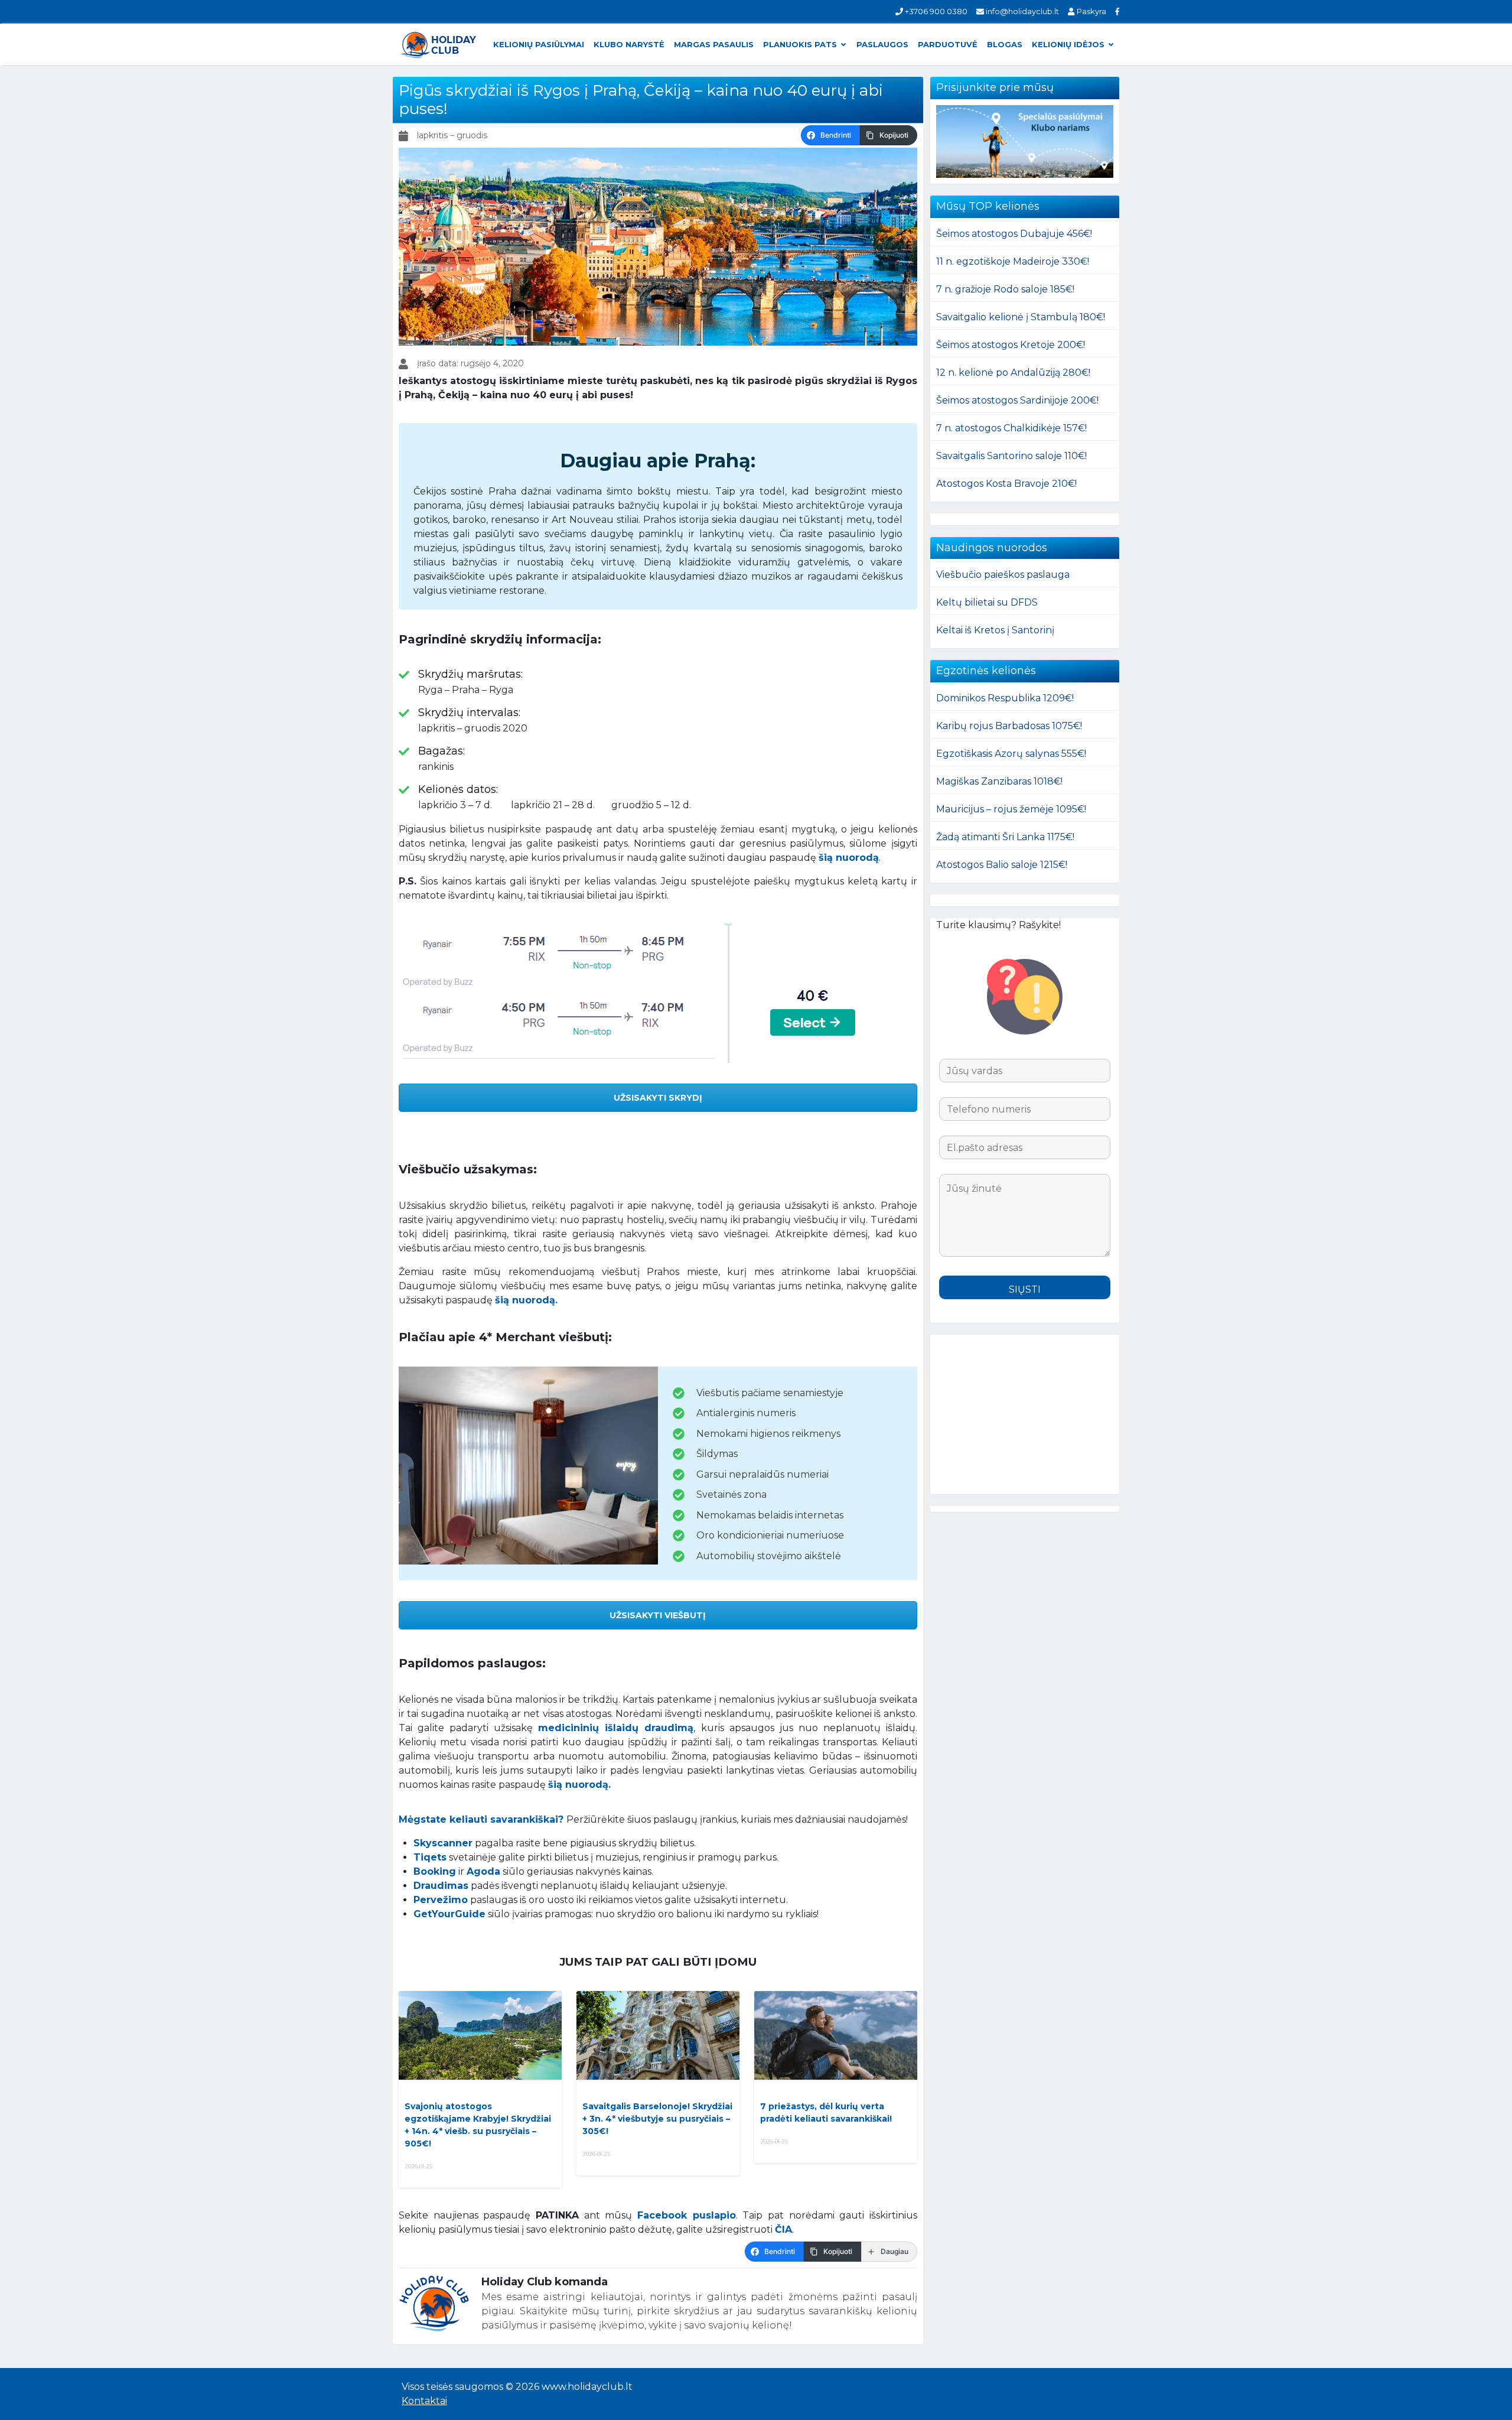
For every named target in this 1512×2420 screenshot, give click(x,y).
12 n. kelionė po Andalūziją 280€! (1013, 373)
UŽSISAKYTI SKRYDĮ (658, 1098)
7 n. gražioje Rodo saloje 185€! (1005, 289)
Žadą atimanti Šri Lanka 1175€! (1005, 837)
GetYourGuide (449, 1914)
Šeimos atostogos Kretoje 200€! (1011, 345)
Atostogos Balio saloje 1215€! (1002, 865)
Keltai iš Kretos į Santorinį (995, 630)
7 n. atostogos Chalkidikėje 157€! (1011, 428)
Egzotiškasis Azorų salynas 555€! (1011, 754)
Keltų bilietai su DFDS (987, 602)
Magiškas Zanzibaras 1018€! (999, 781)
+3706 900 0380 (935, 11)
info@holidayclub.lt (1021, 11)
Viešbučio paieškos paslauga (1003, 575)
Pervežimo (441, 1900)
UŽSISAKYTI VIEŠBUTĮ (658, 1615)
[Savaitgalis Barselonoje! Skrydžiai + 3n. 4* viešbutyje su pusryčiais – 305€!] (658, 2035)
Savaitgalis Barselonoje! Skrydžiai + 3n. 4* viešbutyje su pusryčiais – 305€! (657, 2119)
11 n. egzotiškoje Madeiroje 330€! (1013, 261)
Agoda (483, 1871)
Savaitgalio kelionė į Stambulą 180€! (1021, 317)
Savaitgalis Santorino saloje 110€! (1011, 456)
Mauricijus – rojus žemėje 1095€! (1011, 809)
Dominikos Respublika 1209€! (1005, 698)
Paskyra (1090, 11)
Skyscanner (443, 1843)
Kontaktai (424, 2401)
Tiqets (430, 1857)
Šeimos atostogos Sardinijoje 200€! (1017, 400)
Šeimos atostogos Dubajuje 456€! (1014, 234)
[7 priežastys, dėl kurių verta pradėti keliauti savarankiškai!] (836, 2035)
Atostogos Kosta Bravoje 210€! (1006, 484)
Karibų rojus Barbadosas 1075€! (1009, 726)
